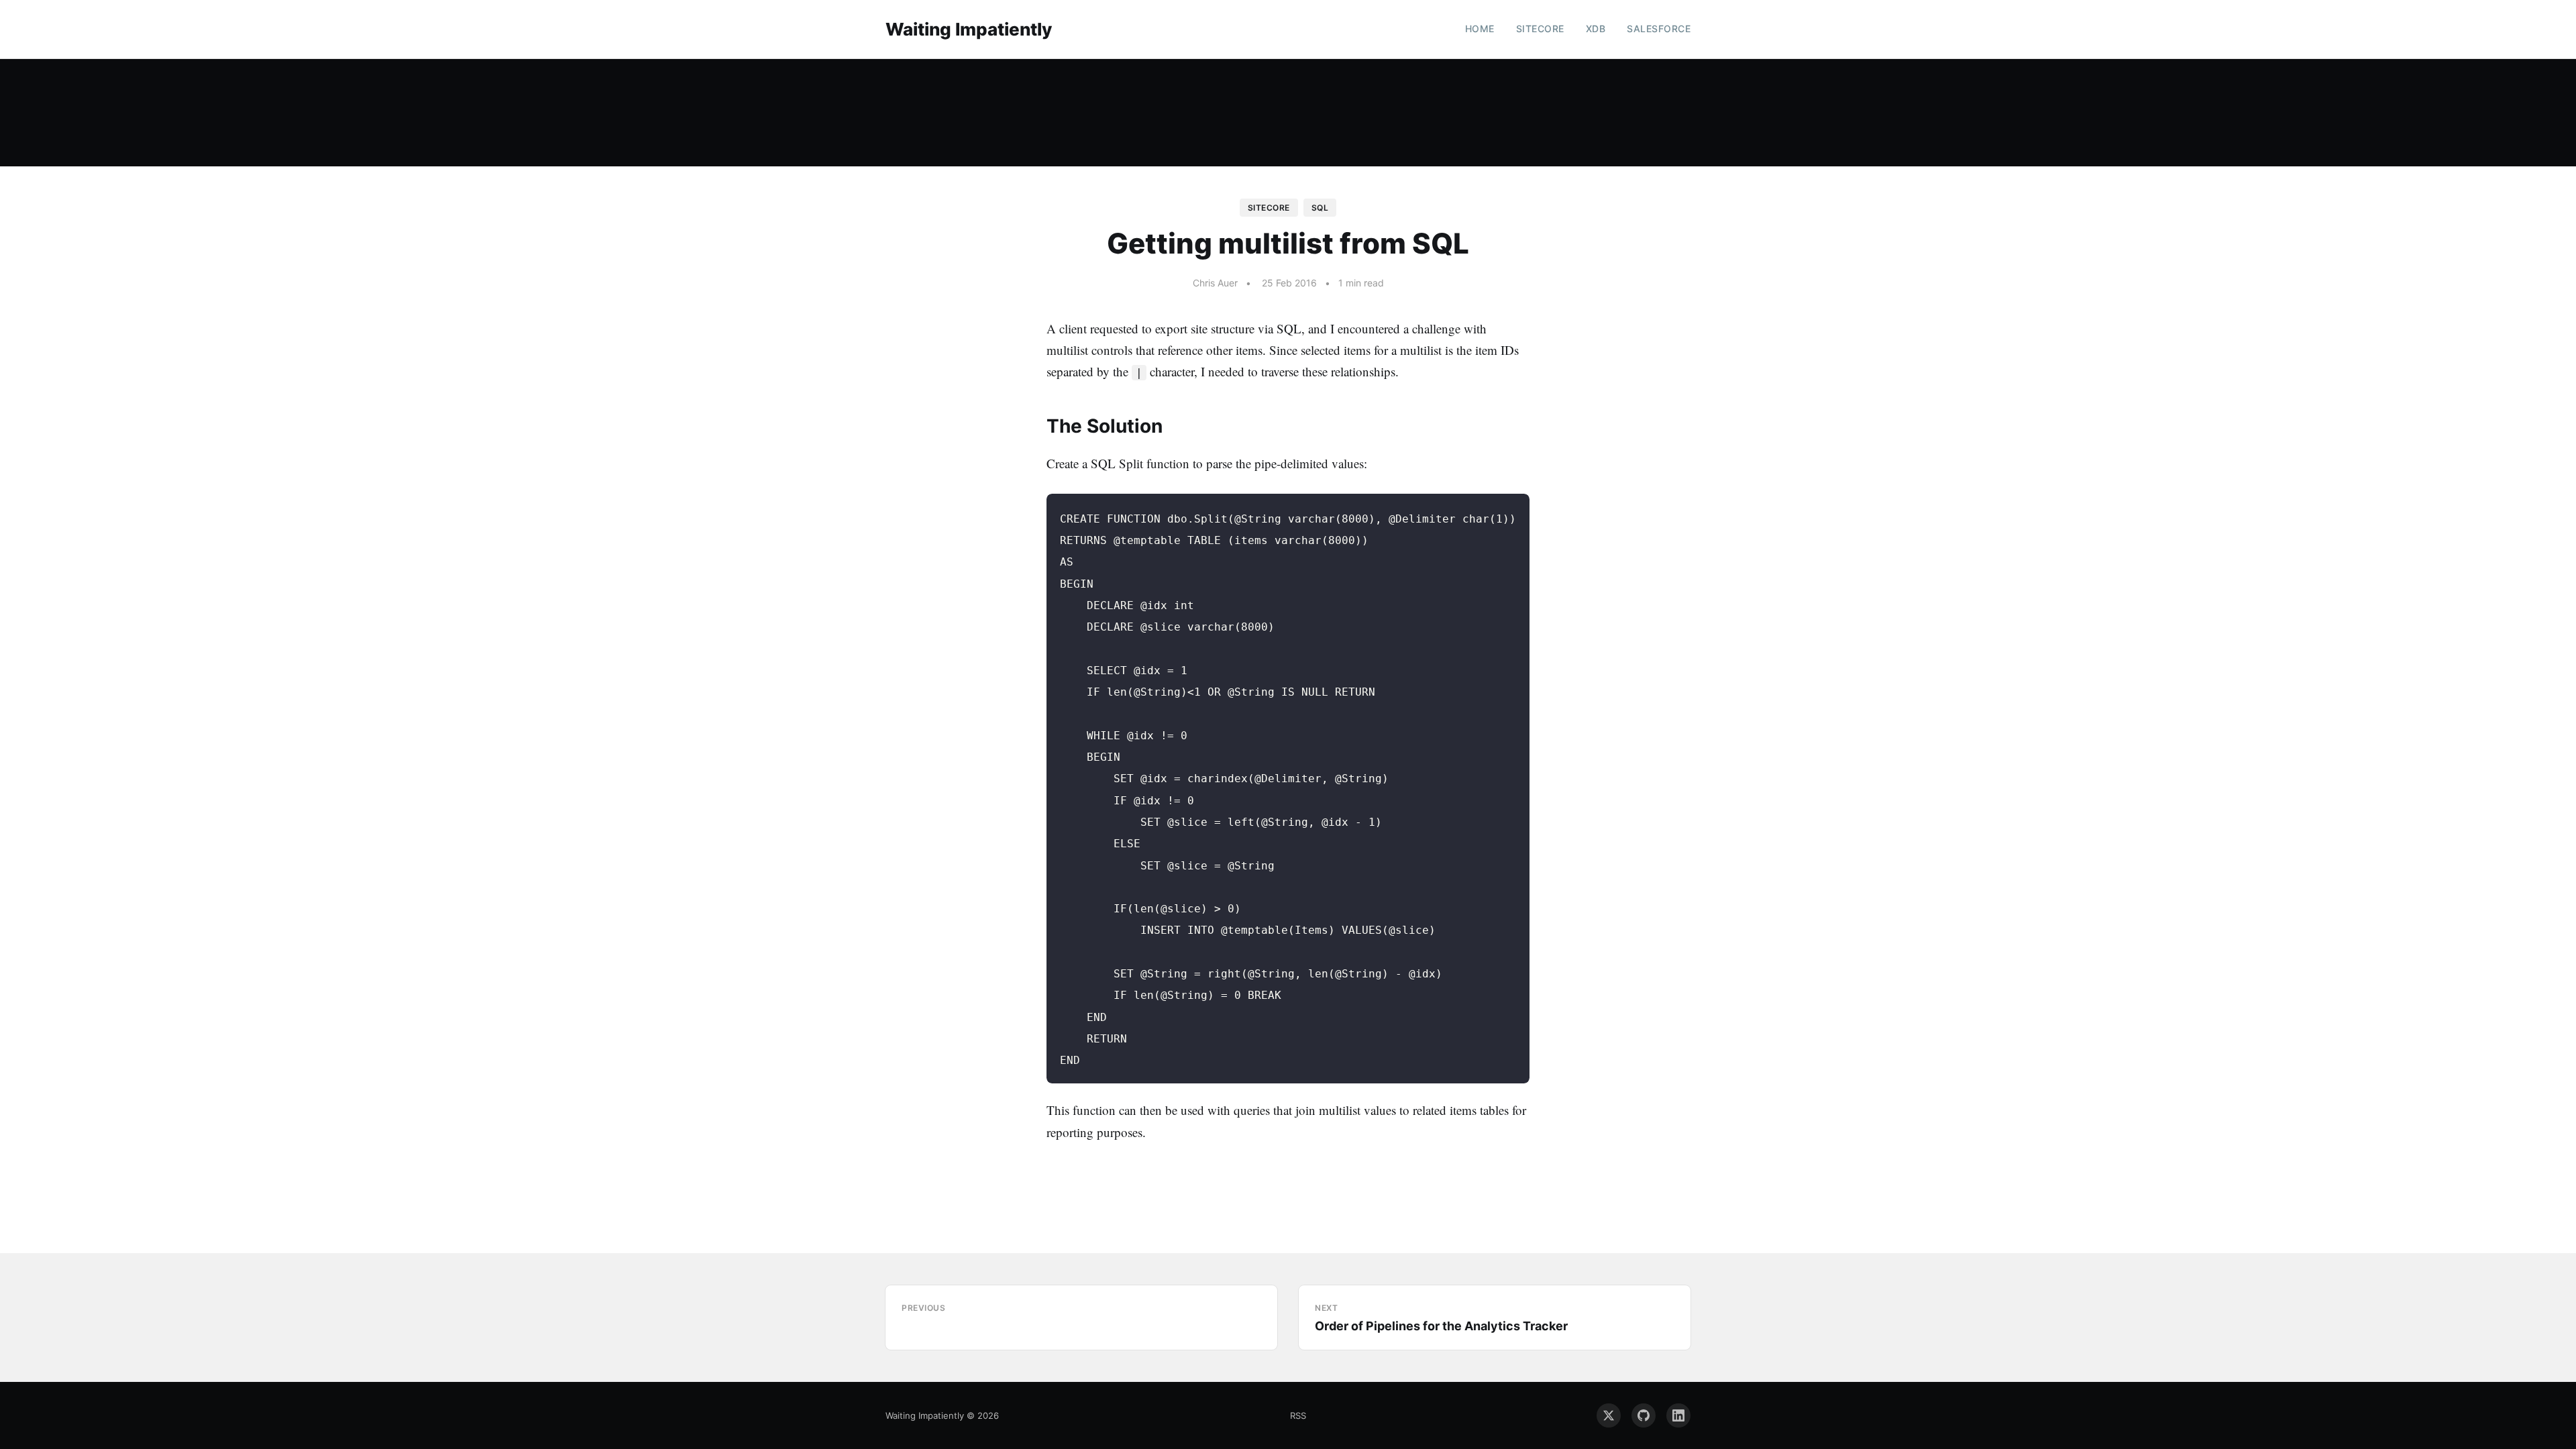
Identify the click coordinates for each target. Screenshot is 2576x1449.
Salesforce (1659, 29)
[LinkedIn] (1678, 1415)
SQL (1320, 208)
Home (1480, 29)
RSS (1298, 1415)
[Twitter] (1609, 1415)
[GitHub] (1644, 1415)
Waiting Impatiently (969, 29)
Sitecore (1540, 29)
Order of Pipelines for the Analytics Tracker (1441, 1326)
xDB (1596, 29)
